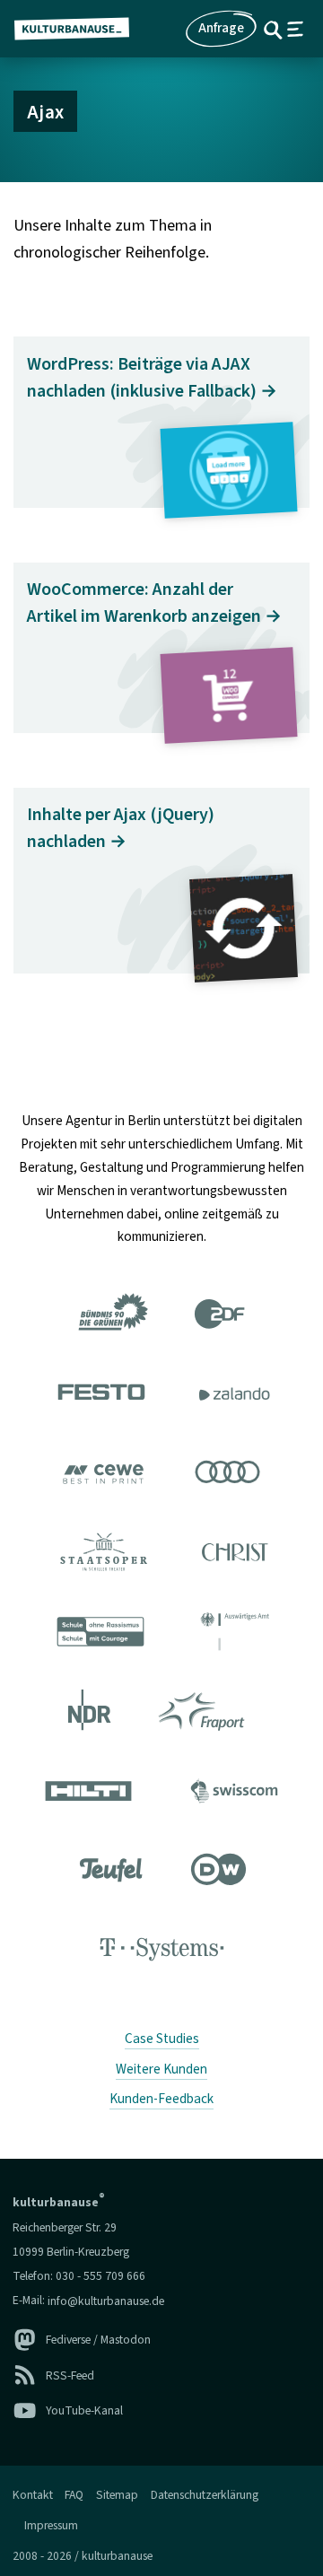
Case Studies (162, 2039)
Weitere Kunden (161, 2069)
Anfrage (221, 28)
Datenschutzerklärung (205, 2495)
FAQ (74, 2495)
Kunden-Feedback (161, 2099)
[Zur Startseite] (79, 29)
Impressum (51, 2525)
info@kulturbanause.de (106, 2300)
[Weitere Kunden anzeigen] (161, 1635)
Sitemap (117, 2495)
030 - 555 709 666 (100, 2276)
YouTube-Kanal (84, 2410)
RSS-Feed (70, 2375)
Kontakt (33, 2495)
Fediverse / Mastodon (98, 2340)
